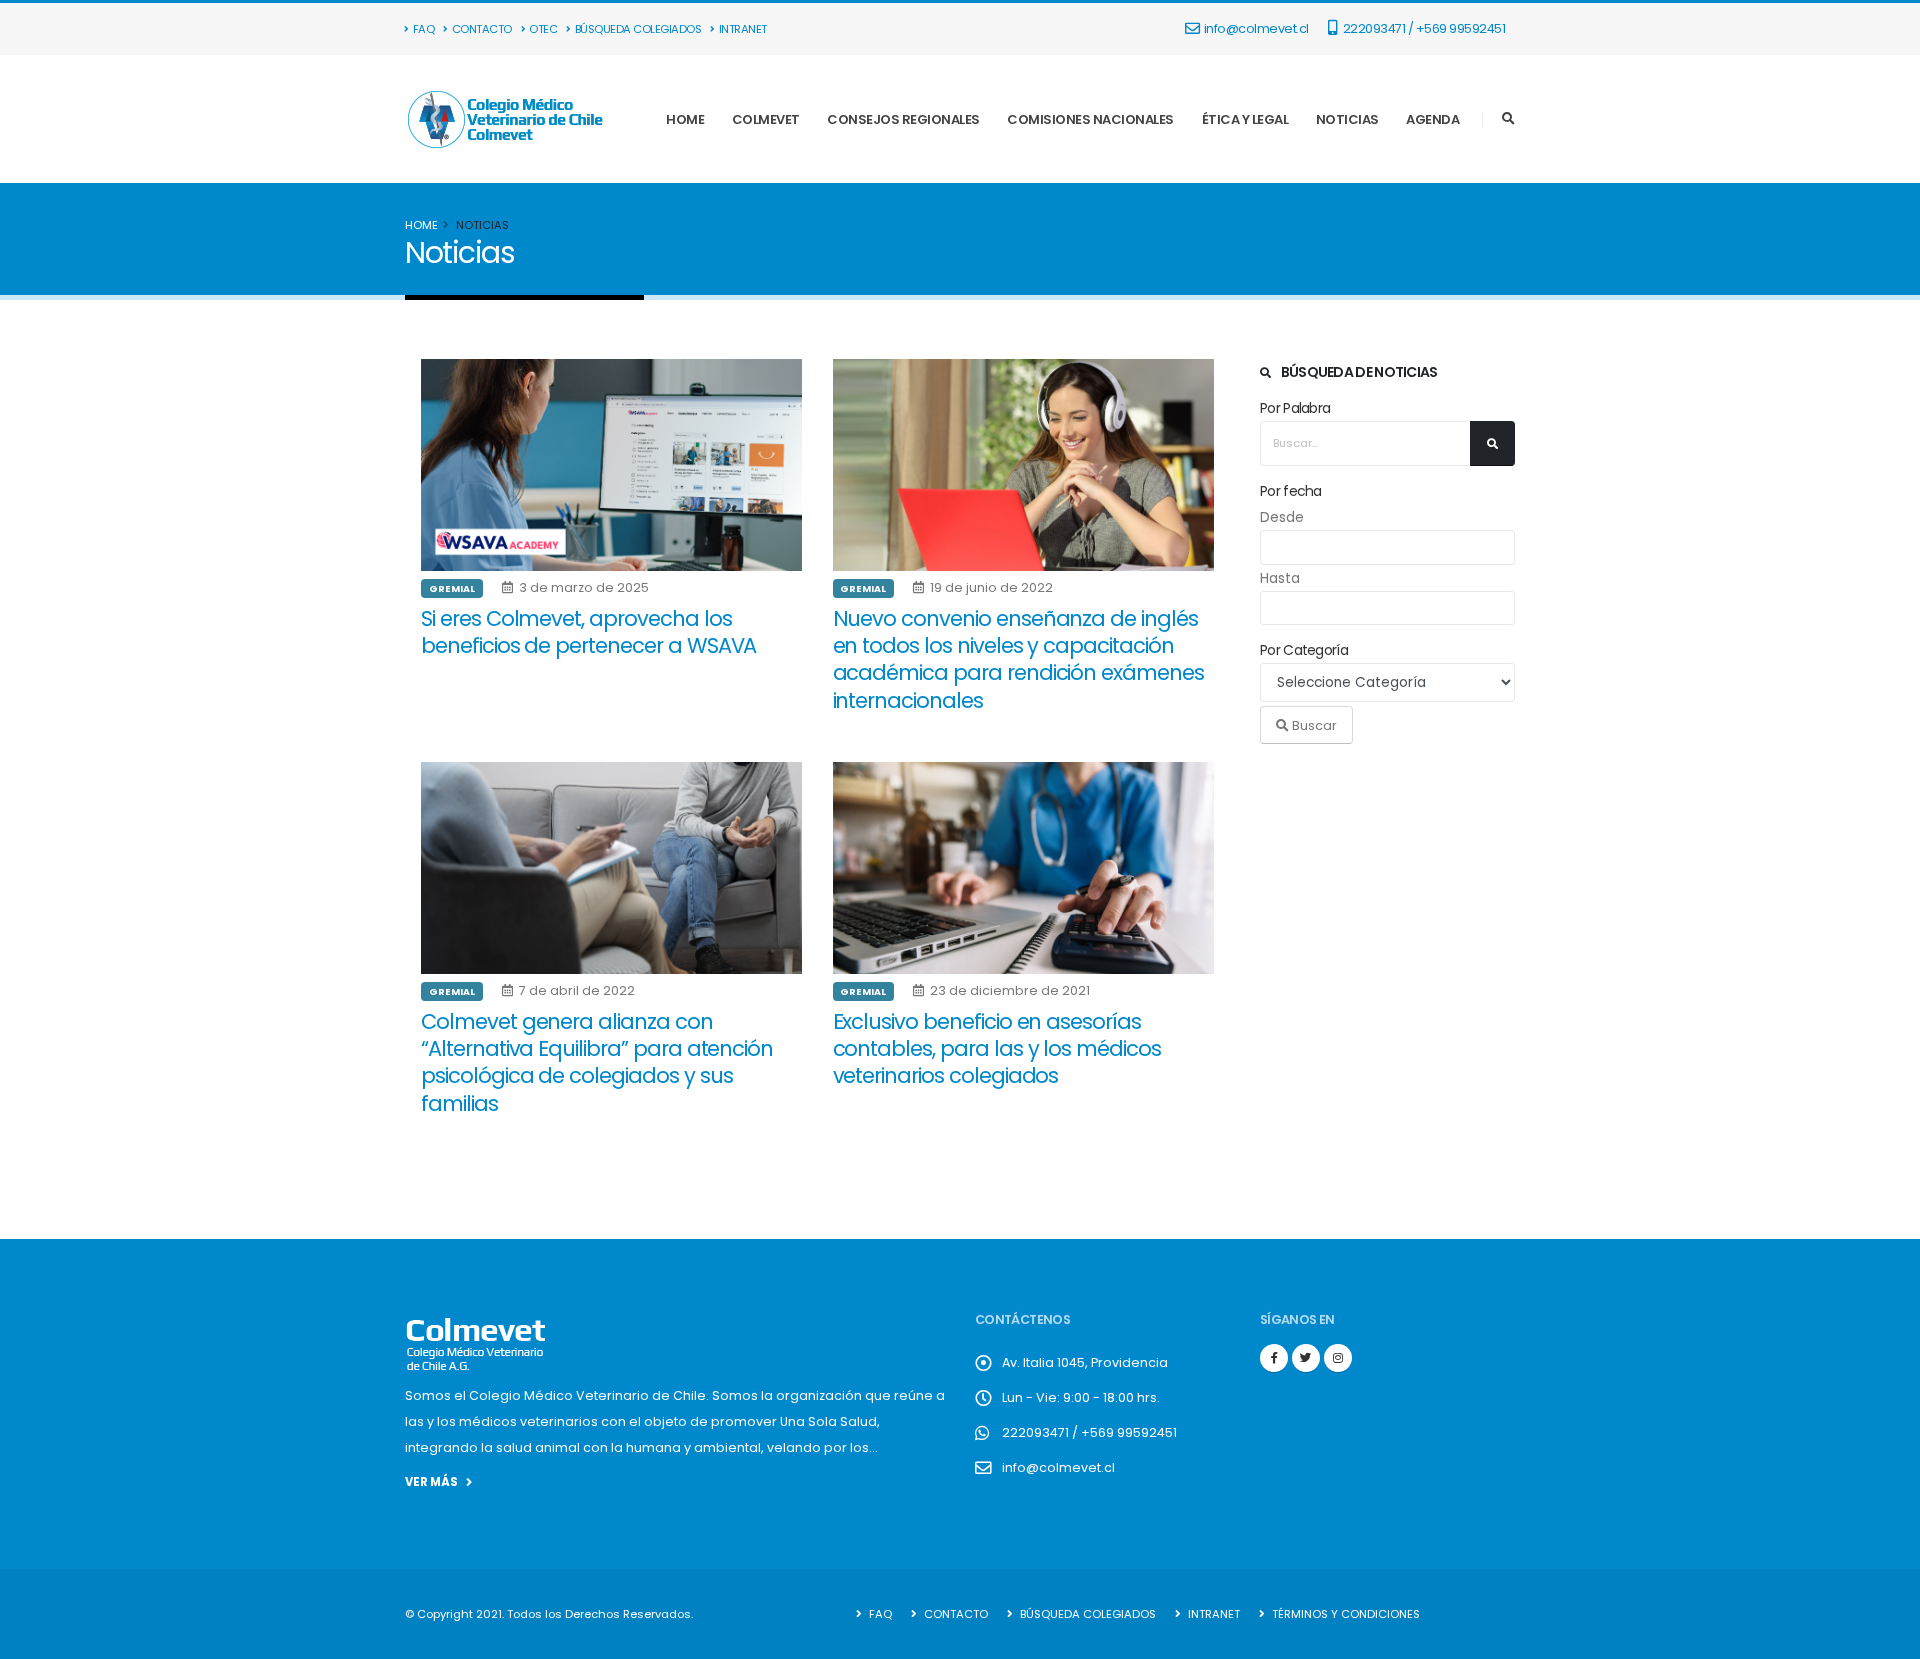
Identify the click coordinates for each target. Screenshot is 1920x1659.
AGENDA (1432, 119)
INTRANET (743, 29)
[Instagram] (1338, 1358)
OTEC (543, 29)
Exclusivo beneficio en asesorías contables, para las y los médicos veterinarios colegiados (997, 1049)
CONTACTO (482, 29)
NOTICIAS (1347, 119)
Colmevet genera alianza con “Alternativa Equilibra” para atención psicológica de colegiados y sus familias (597, 1062)
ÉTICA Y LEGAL (1245, 119)
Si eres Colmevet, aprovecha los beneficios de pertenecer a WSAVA (588, 632)
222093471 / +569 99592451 (1422, 28)
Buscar (1313, 725)
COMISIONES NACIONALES (1090, 119)
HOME (685, 119)
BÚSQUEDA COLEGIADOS (638, 29)
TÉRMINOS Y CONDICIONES (1344, 1614)
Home (421, 225)
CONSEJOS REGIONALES (903, 119)
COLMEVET (766, 119)
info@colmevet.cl (1256, 28)
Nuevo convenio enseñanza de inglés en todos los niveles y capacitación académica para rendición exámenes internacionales (1018, 659)
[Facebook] (1274, 1358)
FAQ (424, 29)
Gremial (452, 588)
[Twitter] (1306, 1358)
